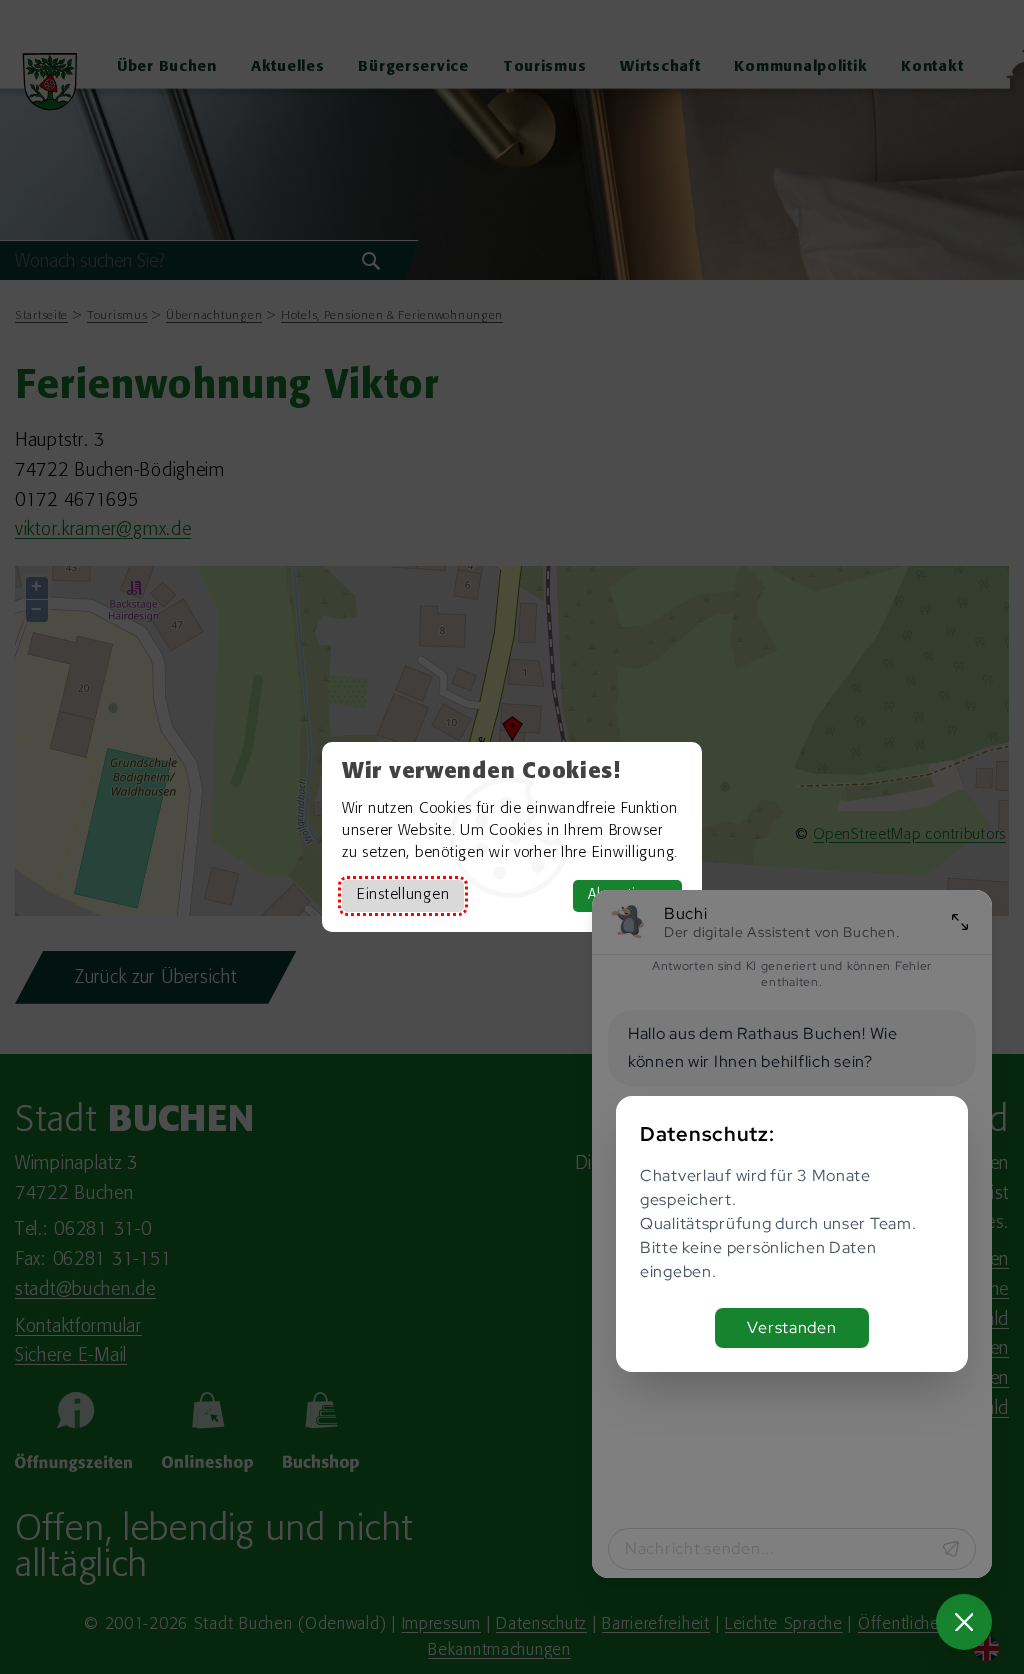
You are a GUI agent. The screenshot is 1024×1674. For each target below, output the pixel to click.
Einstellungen (403, 895)
